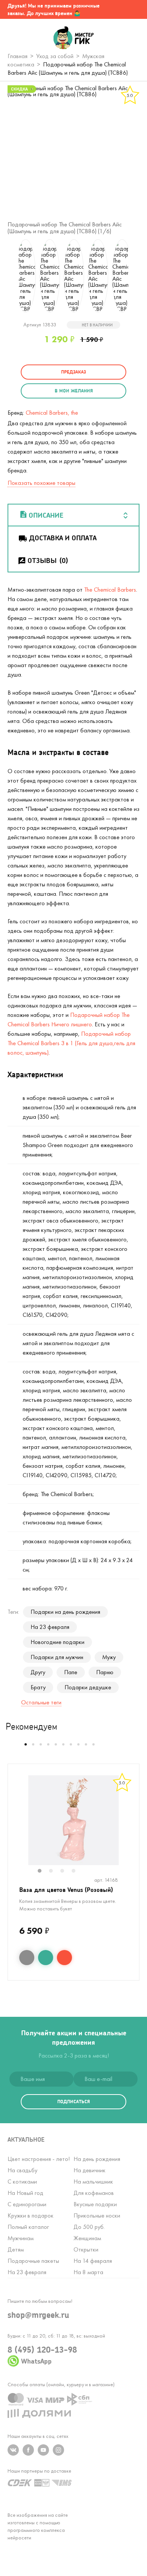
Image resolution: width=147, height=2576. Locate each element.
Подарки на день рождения (65, 1612)
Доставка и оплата (63, 538)
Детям (16, 2249)
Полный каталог (28, 2227)
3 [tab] (66, 1872)
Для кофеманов (94, 2193)
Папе (71, 1672)
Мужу (109, 1657)
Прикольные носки (97, 2215)
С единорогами (27, 2204)
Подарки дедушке (88, 1687)
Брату (38, 1687)
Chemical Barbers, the (52, 413)
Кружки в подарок (31, 2215)
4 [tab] (77, 1872)
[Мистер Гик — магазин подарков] (74, 38)
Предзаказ (73, 372)
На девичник (90, 2170)
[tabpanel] (73, 1820)
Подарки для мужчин (57, 1657)
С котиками (22, 2182)
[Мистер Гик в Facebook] (28, 2450)
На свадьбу (22, 2170)
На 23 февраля (50, 1627)
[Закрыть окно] (134, 9)
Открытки (86, 2249)
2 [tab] (55, 1872)
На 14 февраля (93, 2261)
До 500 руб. (89, 2227)
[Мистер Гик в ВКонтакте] (13, 2450)
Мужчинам (21, 2238)
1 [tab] (43, 1872)
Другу (38, 1672)
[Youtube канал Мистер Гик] (43, 2450)
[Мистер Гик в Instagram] (58, 2450)
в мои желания (74, 391)
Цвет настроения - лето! (39, 2159)
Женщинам (87, 2238)
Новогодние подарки (57, 1642)
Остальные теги (41, 1702)
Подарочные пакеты (33, 2261)
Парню (105, 1672)
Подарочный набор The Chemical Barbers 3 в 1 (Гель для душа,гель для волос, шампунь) (71, 1043)
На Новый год (25, 2193)
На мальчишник (93, 2182)
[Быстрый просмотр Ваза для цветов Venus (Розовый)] (27, 1958)
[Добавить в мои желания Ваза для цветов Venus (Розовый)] (46, 1958)
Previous (9, 276)
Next (138, 276)
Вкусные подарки (95, 2204)
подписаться (73, 2102)
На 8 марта (88, 2272)
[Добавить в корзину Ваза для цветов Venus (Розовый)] (64, 1958)
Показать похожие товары (41, 483)
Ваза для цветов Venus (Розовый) (66, 1889)
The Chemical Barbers (110, 590)
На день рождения (97, 2159)
